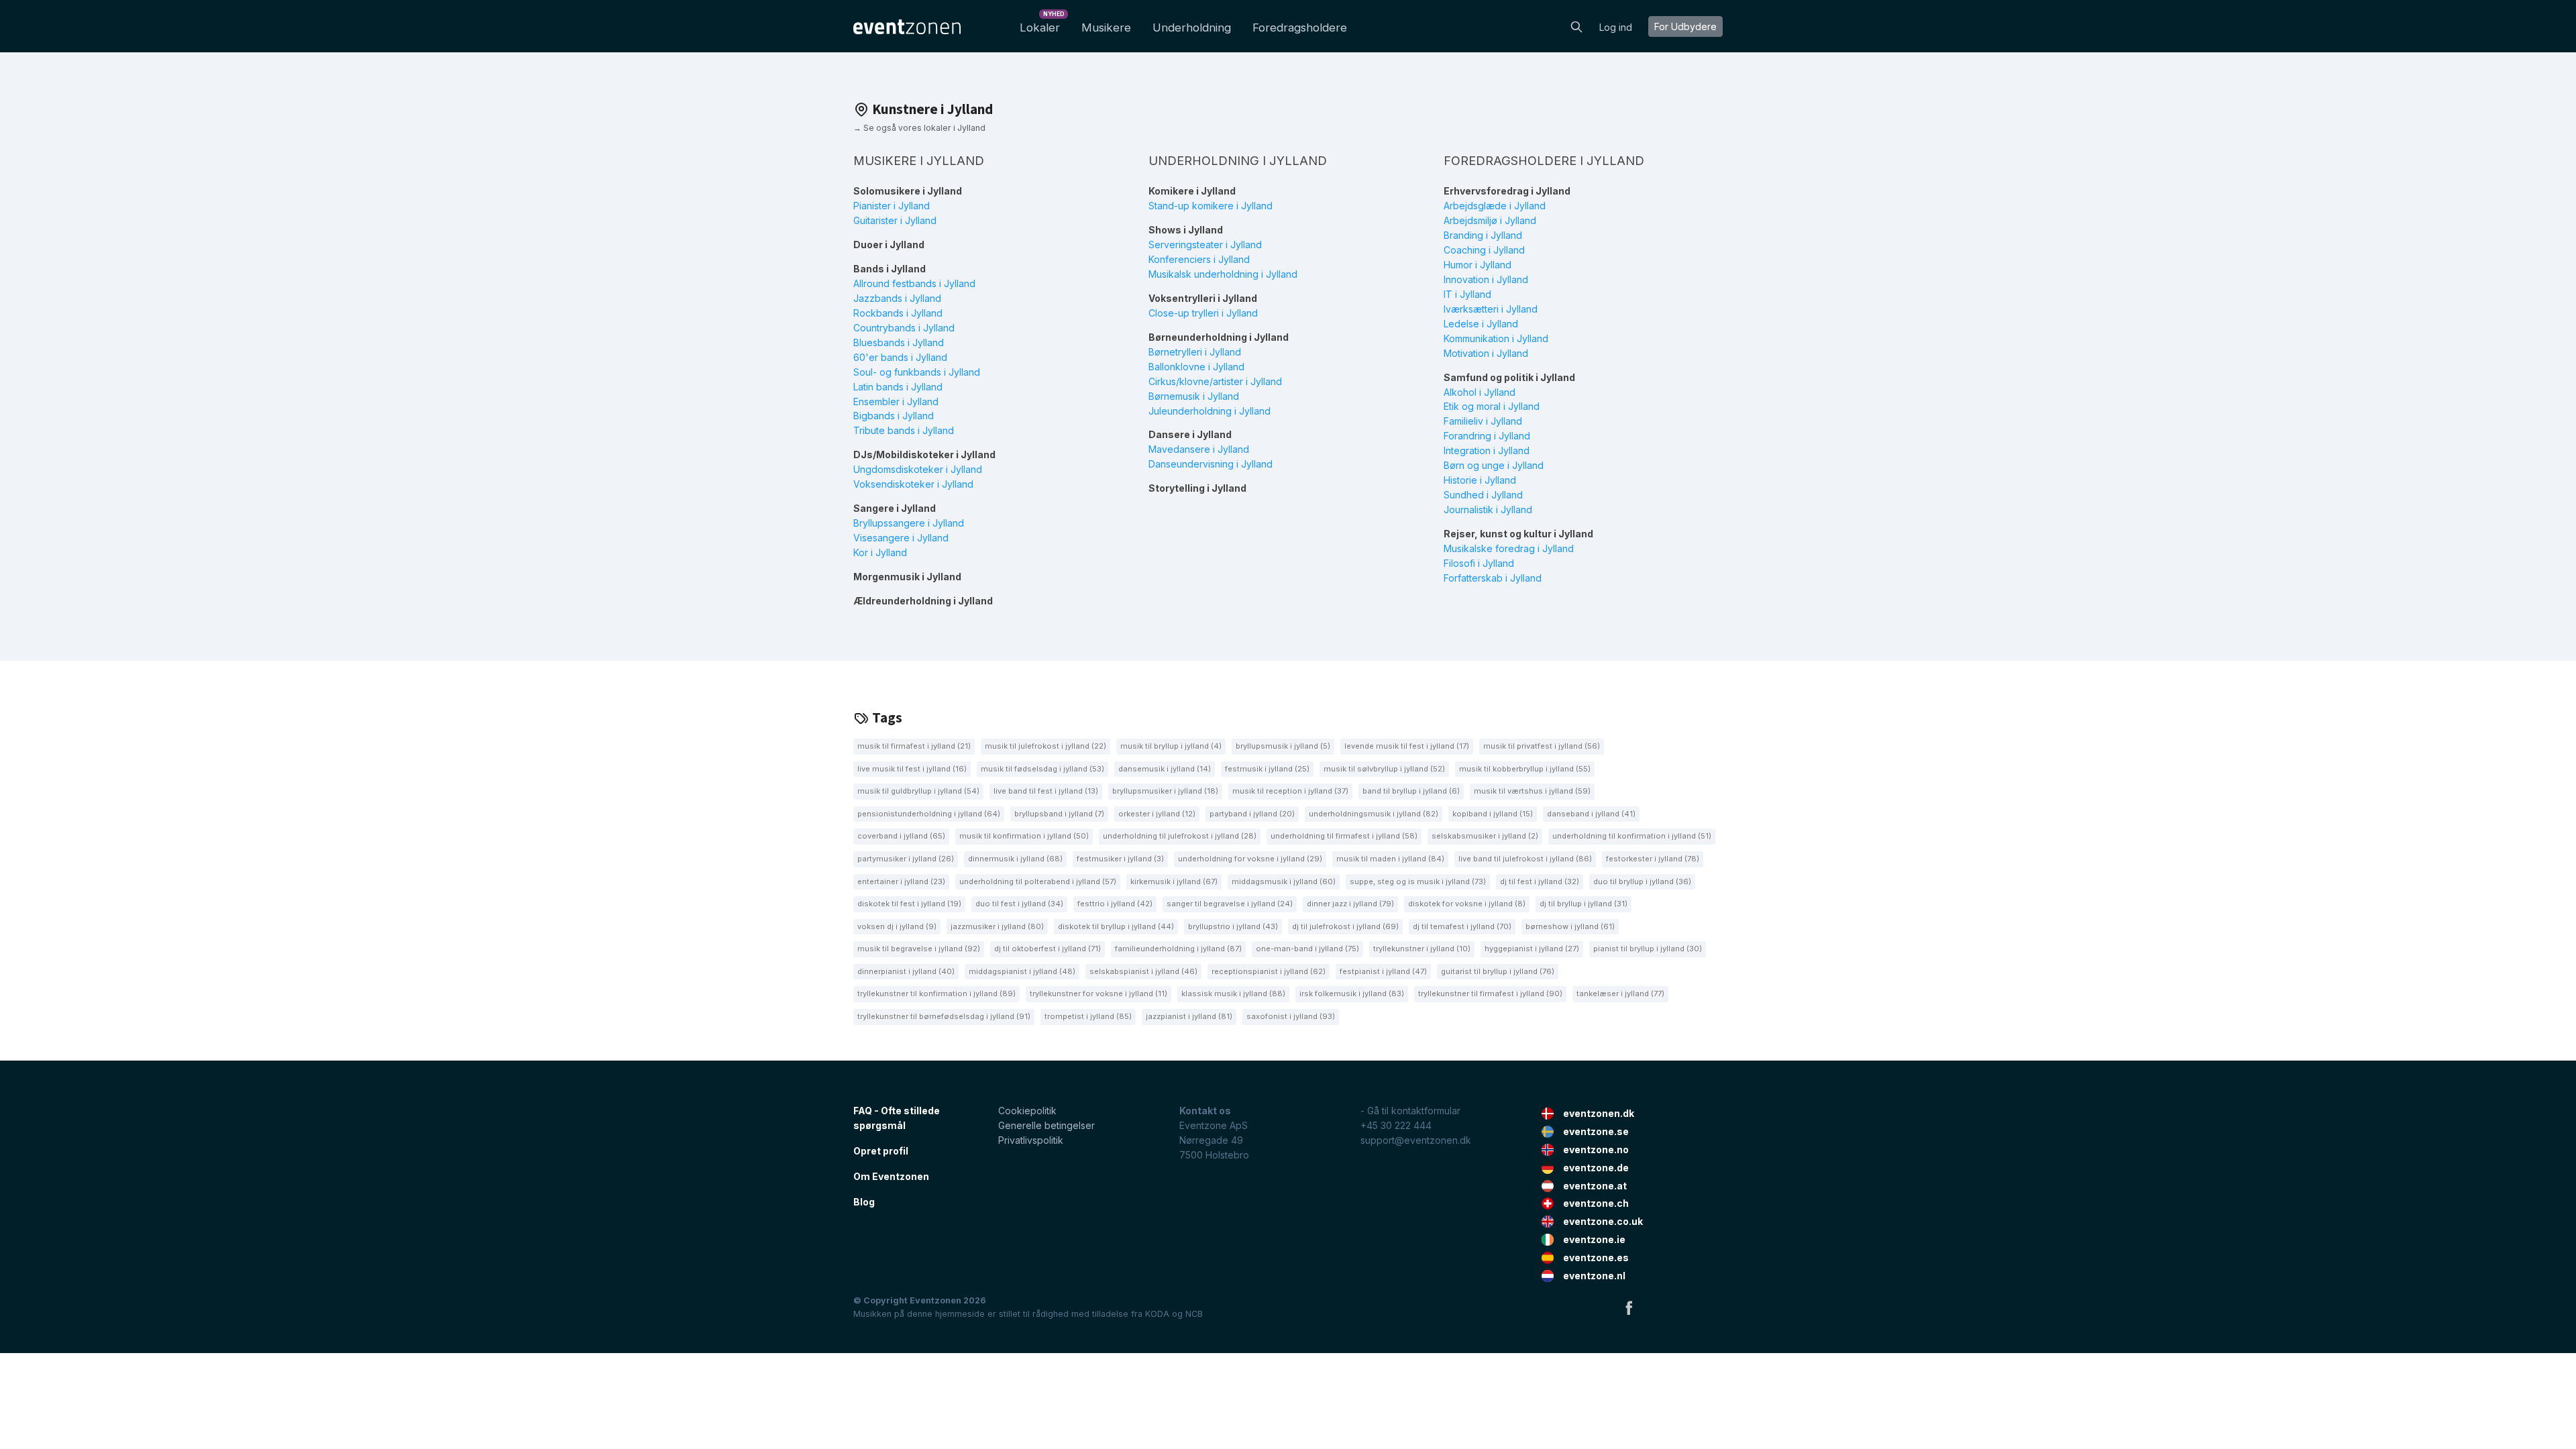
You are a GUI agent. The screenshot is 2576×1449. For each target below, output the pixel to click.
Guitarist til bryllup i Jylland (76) (1498, 971)
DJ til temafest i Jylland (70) (1462, 926)
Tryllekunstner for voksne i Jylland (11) (1098, 994)
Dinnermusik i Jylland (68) (1015, 859)
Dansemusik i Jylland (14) (1165, 769)
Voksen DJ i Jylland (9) (897, 926)
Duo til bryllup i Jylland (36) (1642, 881)
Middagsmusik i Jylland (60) (1284, 881)
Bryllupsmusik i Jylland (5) (1283, 746)
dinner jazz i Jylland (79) (1350, 904)
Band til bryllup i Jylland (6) (1411, 791)
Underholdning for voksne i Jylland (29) (1250, 859)
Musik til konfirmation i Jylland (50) (1024, 836)
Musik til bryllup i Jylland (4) (1171, 746)
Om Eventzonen (891, 1176)
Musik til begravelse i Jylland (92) (919, 949)
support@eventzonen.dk (1416, 1140)
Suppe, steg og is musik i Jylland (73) (1418, 881)
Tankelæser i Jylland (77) (1620, 994)
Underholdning (1192, 28)
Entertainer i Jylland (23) (901, 881)
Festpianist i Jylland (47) (1383, 971)
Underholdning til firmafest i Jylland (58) (1344, 836)
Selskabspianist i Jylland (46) (1143, 971)
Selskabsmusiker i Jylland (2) (1485, 836)
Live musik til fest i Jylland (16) (912, 769)
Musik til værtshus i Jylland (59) (1532, 791)
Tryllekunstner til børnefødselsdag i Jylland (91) (944, 1016)
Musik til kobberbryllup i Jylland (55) (1525, 769)
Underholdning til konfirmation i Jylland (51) (1632, 836)
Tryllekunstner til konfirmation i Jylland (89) (936, 994)
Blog (864, 1202)
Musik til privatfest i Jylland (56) (1542, 746)
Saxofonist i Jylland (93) (1291, 1016)
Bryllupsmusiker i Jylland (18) (1165, 791)
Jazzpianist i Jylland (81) (1189, 1016)
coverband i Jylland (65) (901, 836)
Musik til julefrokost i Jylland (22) (1045, 746)
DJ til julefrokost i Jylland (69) (1345, 926)
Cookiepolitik (1027, 1111)
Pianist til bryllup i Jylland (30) (1648, 949)
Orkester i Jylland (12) (1157, 814)
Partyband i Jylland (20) (1252, 814)
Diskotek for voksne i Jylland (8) (1467, 904)
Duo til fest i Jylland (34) (1019, 904)
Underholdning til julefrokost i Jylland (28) (1180, 836)
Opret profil (881, 1151)
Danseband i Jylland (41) (1591, 814)
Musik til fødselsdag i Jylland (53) (1042, 769)
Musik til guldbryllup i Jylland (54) (918, 791)
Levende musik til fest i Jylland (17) (1407, 746)
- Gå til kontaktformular (1410, 1111)
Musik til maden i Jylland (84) (1390, 859)
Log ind (1616, 27)
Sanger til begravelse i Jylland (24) (1230, 904)
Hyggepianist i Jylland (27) (1532, 949)
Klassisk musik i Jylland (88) (1233, 994)
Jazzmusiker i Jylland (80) (997, 926)
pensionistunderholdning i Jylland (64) (929, 814)
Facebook (1629, 1307)
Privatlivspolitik (1031, 1140)
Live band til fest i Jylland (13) (1046, 791)
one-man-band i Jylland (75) (1307, 949)
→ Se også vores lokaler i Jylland (919, 128)
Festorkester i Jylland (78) (1653, 859)
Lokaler (1042, 24)
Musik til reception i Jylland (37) (1290, 791)
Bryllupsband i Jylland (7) (1059, 814)
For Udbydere (1685, 26)
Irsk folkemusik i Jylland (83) (1352, 994)
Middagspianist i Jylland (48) (1022, 971)
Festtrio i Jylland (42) (1115, 904)
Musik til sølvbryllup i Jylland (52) (1384, 769)
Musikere (1106, 28)
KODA (1157, 1314)
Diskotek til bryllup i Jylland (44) (1116, 926)
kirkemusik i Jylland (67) (1174, 881)
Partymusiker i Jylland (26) (906, 859)
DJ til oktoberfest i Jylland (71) (1048, 949)
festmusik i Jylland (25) (1267, 769)
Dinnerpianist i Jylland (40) (906, 971)
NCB (1194, 1314)
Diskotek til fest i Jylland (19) (909, 904)
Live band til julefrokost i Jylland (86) (1525, 859)
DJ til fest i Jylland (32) (1540, 881)
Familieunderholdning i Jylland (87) (1178, 949)
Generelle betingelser (1046, 1125)
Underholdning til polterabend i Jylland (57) (1038, 881)
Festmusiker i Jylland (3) (1120, 859)
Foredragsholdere (1300, 28)
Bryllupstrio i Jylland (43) (1233, 926)
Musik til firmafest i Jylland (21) (914, 746)
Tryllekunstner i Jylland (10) (1422, 949)
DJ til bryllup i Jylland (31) (1584, 904)
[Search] (1576, 25)
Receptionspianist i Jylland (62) (1269, 971)
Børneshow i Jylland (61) (1570, 926)
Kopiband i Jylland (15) (1493, 814)
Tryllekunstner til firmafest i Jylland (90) (1490, 994)
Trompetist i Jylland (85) (1088, 1016)
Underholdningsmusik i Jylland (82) (1374, 814)
